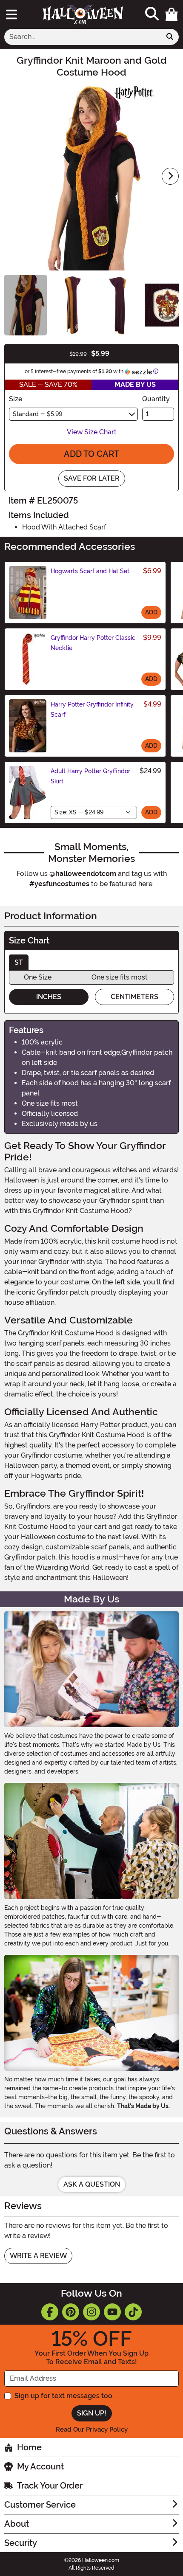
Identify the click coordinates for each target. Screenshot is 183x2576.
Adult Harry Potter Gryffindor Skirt (90, 776)
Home (29, 2447)
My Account (40, 2466)
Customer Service (40, 2505)
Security (21, 2543)
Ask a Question (92, 2184)
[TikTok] (133, 2312)
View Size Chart (92, 432)
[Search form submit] (170, 37)
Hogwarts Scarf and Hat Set (90, 571)
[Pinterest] (71, 2312)
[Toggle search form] (152, 14)
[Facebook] (50, 2312)
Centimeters (134, 997)
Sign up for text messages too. (64, 2396)
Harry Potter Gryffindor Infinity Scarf (92, 709)
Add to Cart (91, 454)
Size (16, 399)
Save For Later (92, 478)
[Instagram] (91, 2312)
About (17, 2524)
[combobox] (83, 37)
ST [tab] (19, 962)
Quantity (156, 399)
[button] (172, 14)
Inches (49, 997)
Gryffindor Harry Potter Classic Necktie (93, 643)
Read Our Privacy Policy (92, 2430)
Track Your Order (50, 2486)
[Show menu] (11, 14)
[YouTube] (112, 2312)
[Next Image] (170, 176)
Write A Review (38, 2256)
